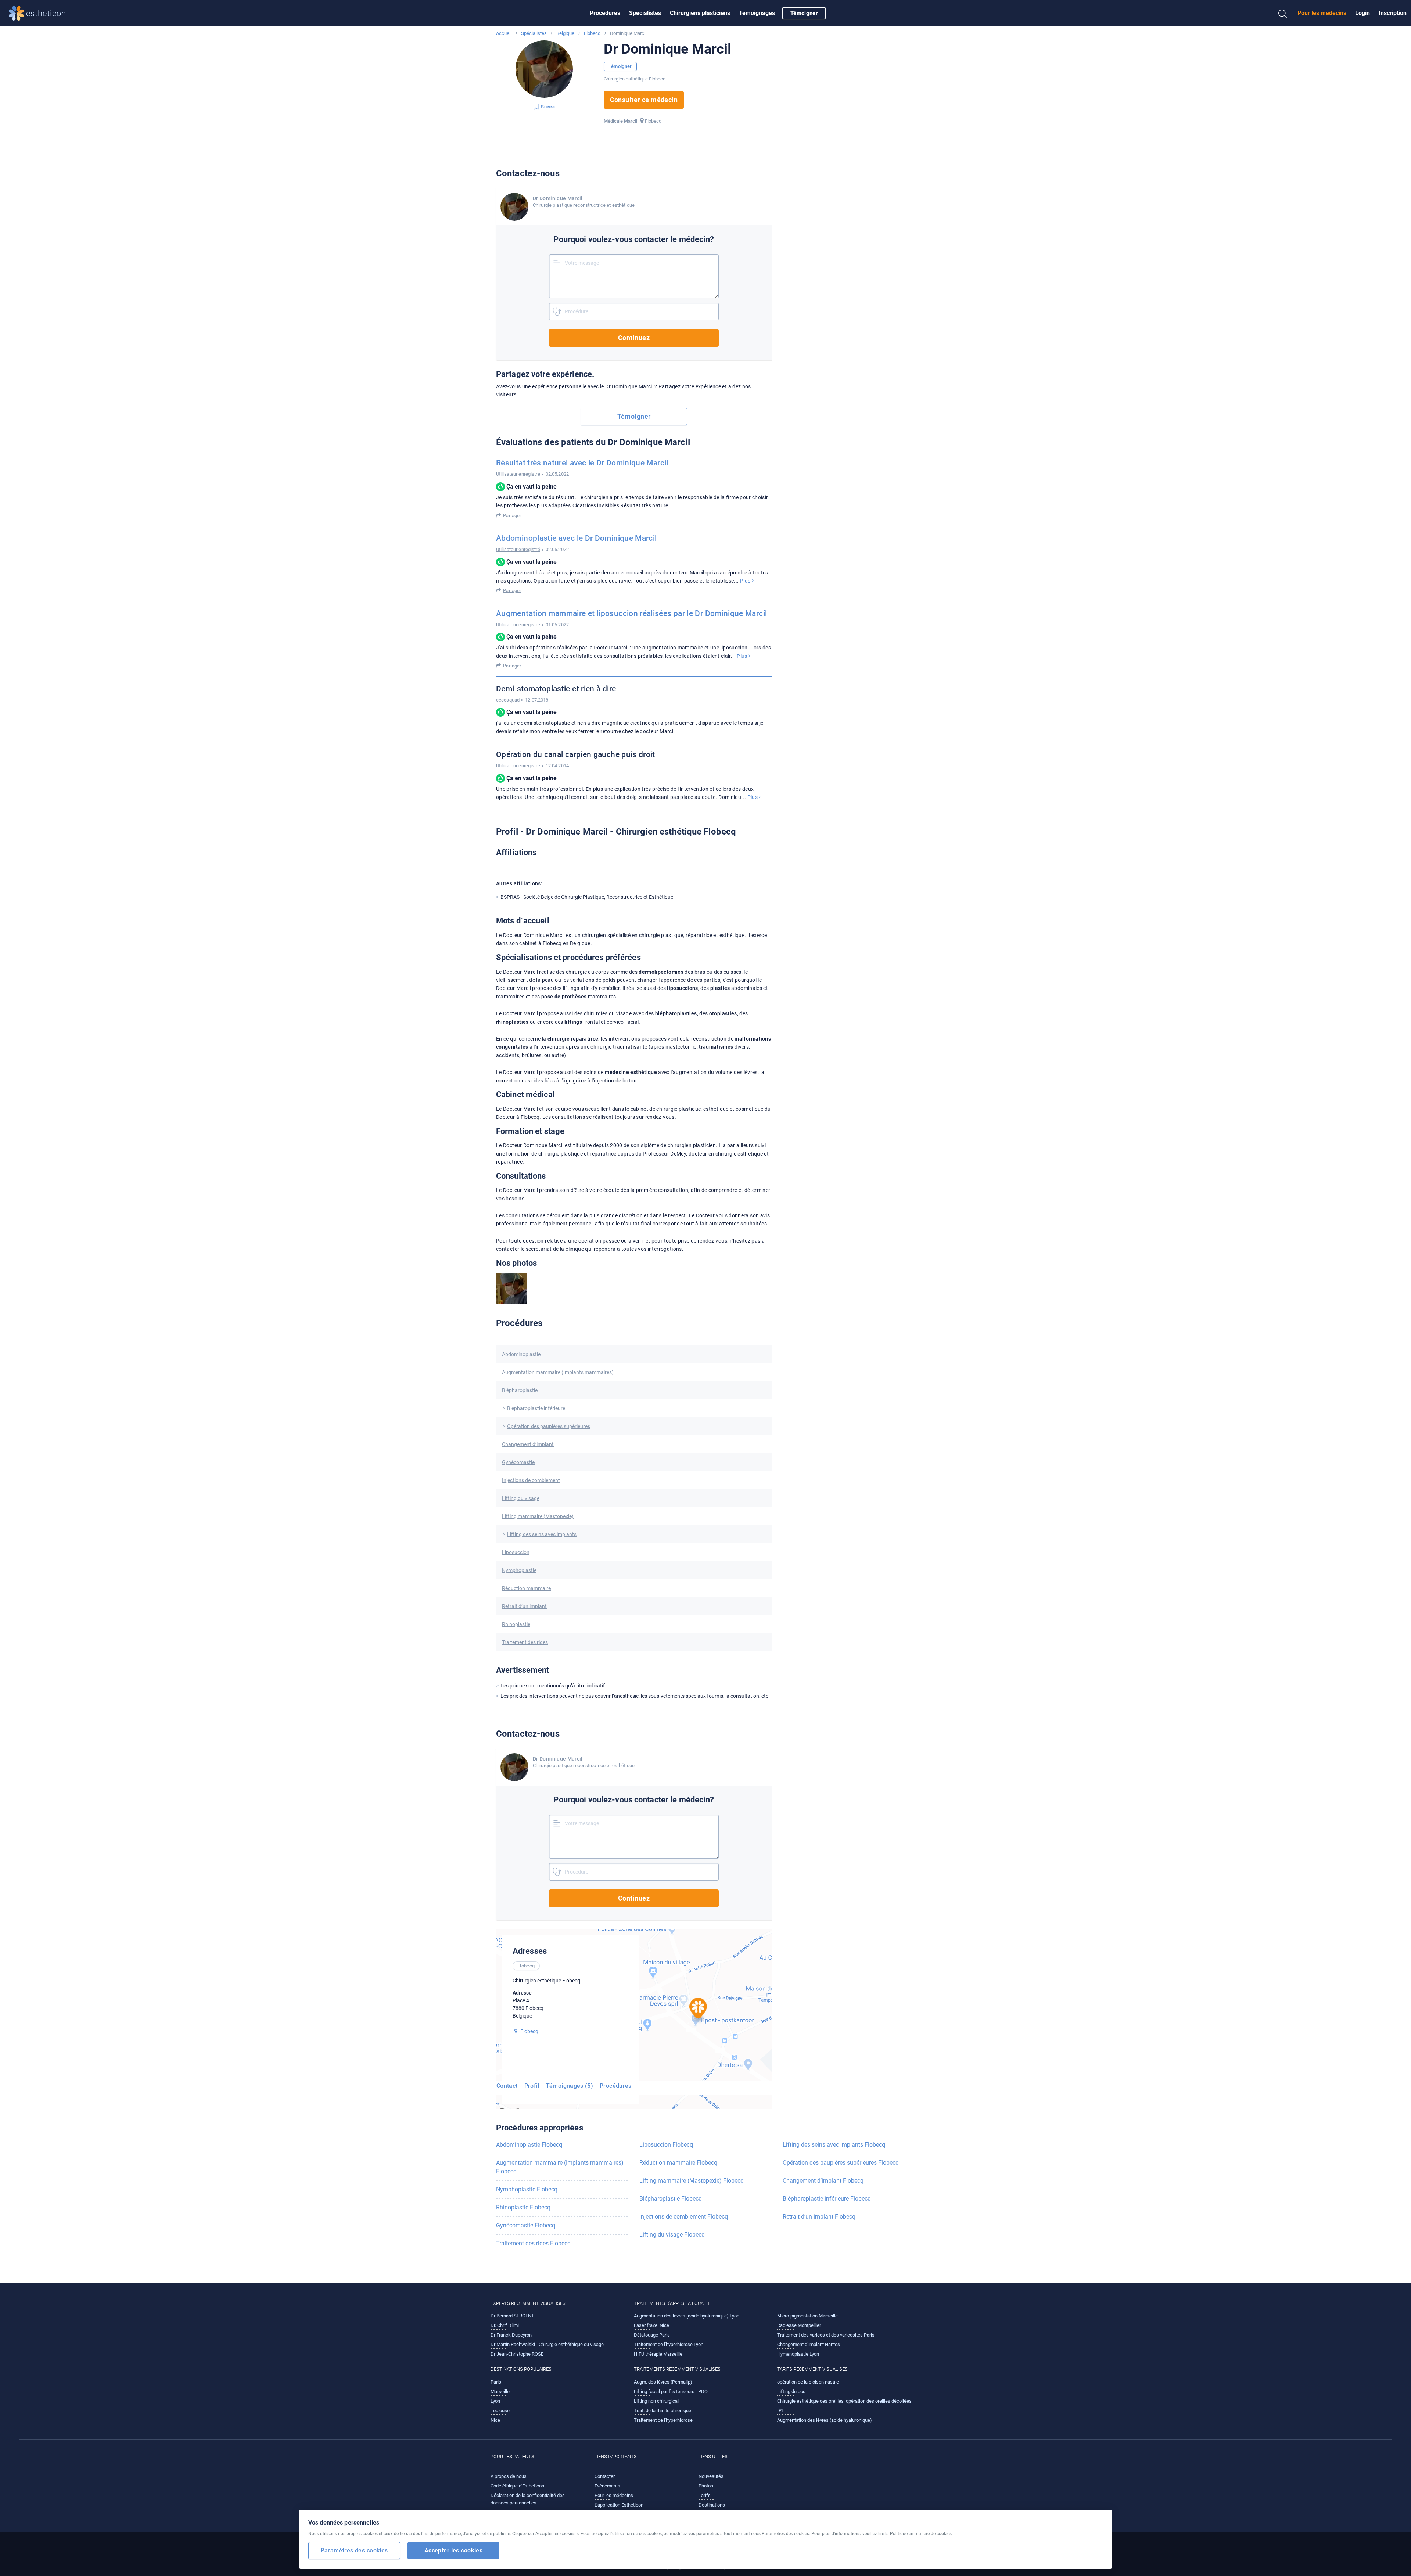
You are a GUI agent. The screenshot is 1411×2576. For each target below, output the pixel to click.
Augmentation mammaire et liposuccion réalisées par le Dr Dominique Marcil (631, 613)
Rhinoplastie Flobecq (523, 2207)
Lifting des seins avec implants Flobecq (834, 2145)
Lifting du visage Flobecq (672, 2235)
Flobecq (592, 33)
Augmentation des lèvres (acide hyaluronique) (825, 2420)
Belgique (565, 33)
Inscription (1393, 13)
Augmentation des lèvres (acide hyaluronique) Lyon (687, 2316)
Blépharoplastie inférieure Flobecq (827, 2199)
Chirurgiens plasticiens (700, 13)
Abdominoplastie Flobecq (529, 2145)
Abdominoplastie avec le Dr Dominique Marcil (576, 538)
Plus (746, 581)
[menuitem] (605, 13)
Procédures (605, 13)
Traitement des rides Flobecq (533, 2243)
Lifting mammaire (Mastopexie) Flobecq (692, 2181)
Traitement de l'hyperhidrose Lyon (669, 2344)
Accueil (504, 33)
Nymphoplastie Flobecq (527, 2189)
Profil (532, 2086)
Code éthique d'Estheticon (517, 2486)
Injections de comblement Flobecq (684, 2217)
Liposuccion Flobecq (666, 2145)
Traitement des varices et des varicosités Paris (826, 2335)
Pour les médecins (1322, 13)
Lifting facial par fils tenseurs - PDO (671, 2391)
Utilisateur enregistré (518, 474)
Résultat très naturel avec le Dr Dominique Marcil (582, 463)
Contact (507, 2086)
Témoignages (757, 13)
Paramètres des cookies (354, 2550)
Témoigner (804, 13)
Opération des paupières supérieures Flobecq (841, 2163)
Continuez (634, 338)
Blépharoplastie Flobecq (671, 2199)
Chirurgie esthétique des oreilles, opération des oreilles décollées (844, 2401)
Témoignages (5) (570, 2086)
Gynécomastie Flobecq (526, 2225)
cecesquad (508, 700)
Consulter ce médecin (644, 100)
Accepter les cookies (454, 2550)
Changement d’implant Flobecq (823, 2181)
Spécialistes (645, 13)
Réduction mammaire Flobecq (678, 2163)
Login (1362, 13)
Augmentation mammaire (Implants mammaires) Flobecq (560, 2167)
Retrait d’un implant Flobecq (819, 2217)
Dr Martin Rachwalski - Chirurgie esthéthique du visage (547, 2344)
